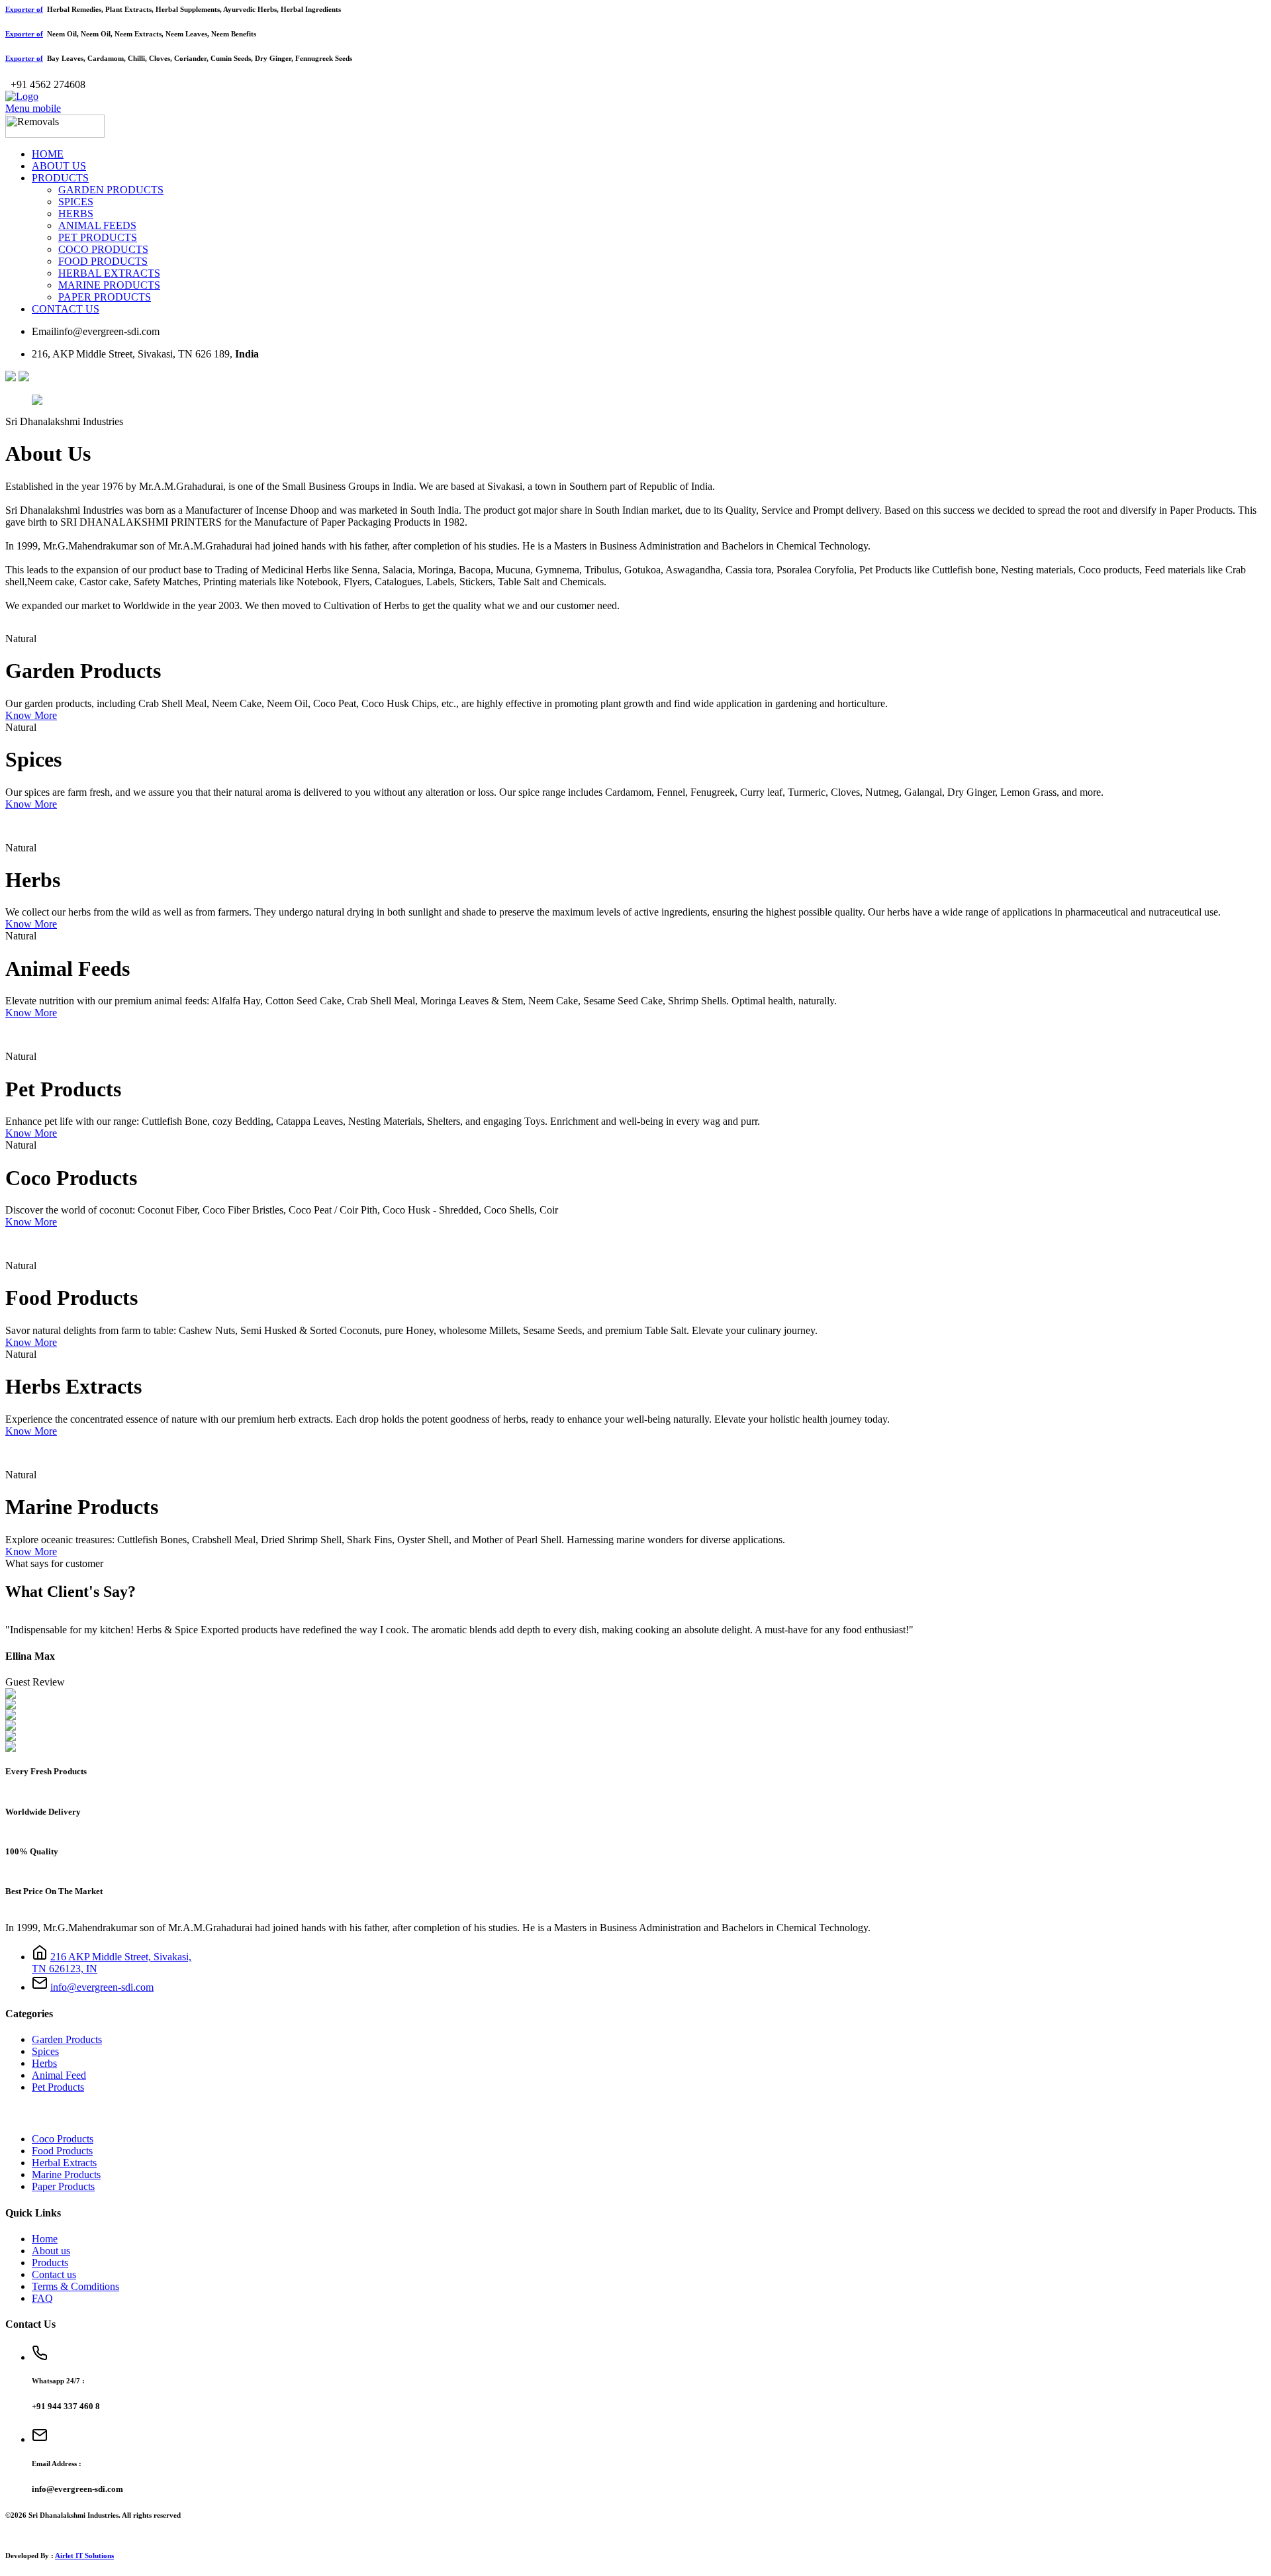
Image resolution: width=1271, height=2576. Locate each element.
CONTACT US (66, 309)
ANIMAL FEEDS (97, 225)
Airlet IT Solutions (84, 2555)
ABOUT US (59, 166)
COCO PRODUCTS (103, 249)
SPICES (76, 202)
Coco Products (63, 2139)
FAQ (42, 2298)
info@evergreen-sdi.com (102, 1987)
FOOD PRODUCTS (103, 261)
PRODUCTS (60, 178)
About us (51, 2251)
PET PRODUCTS (98, 237)
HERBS (76, 214)
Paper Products (63, 2186)
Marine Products (66, 2174)
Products (50, 2263)
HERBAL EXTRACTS (109, 273)
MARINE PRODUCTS (109, 285)
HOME (48, 154)
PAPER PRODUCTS (105, 297)
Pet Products (58, 2087)
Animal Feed (59, 2075)
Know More (31, 715)
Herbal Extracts (64, 2163)
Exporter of (24, 9)
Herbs (44, 2063)
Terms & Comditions (75, 2286)
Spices (45, 2051)
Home (45, 2239)
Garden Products (67, 2039)
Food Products (62, 2151)
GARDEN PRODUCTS (111, 190)
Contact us (54, 2274)
